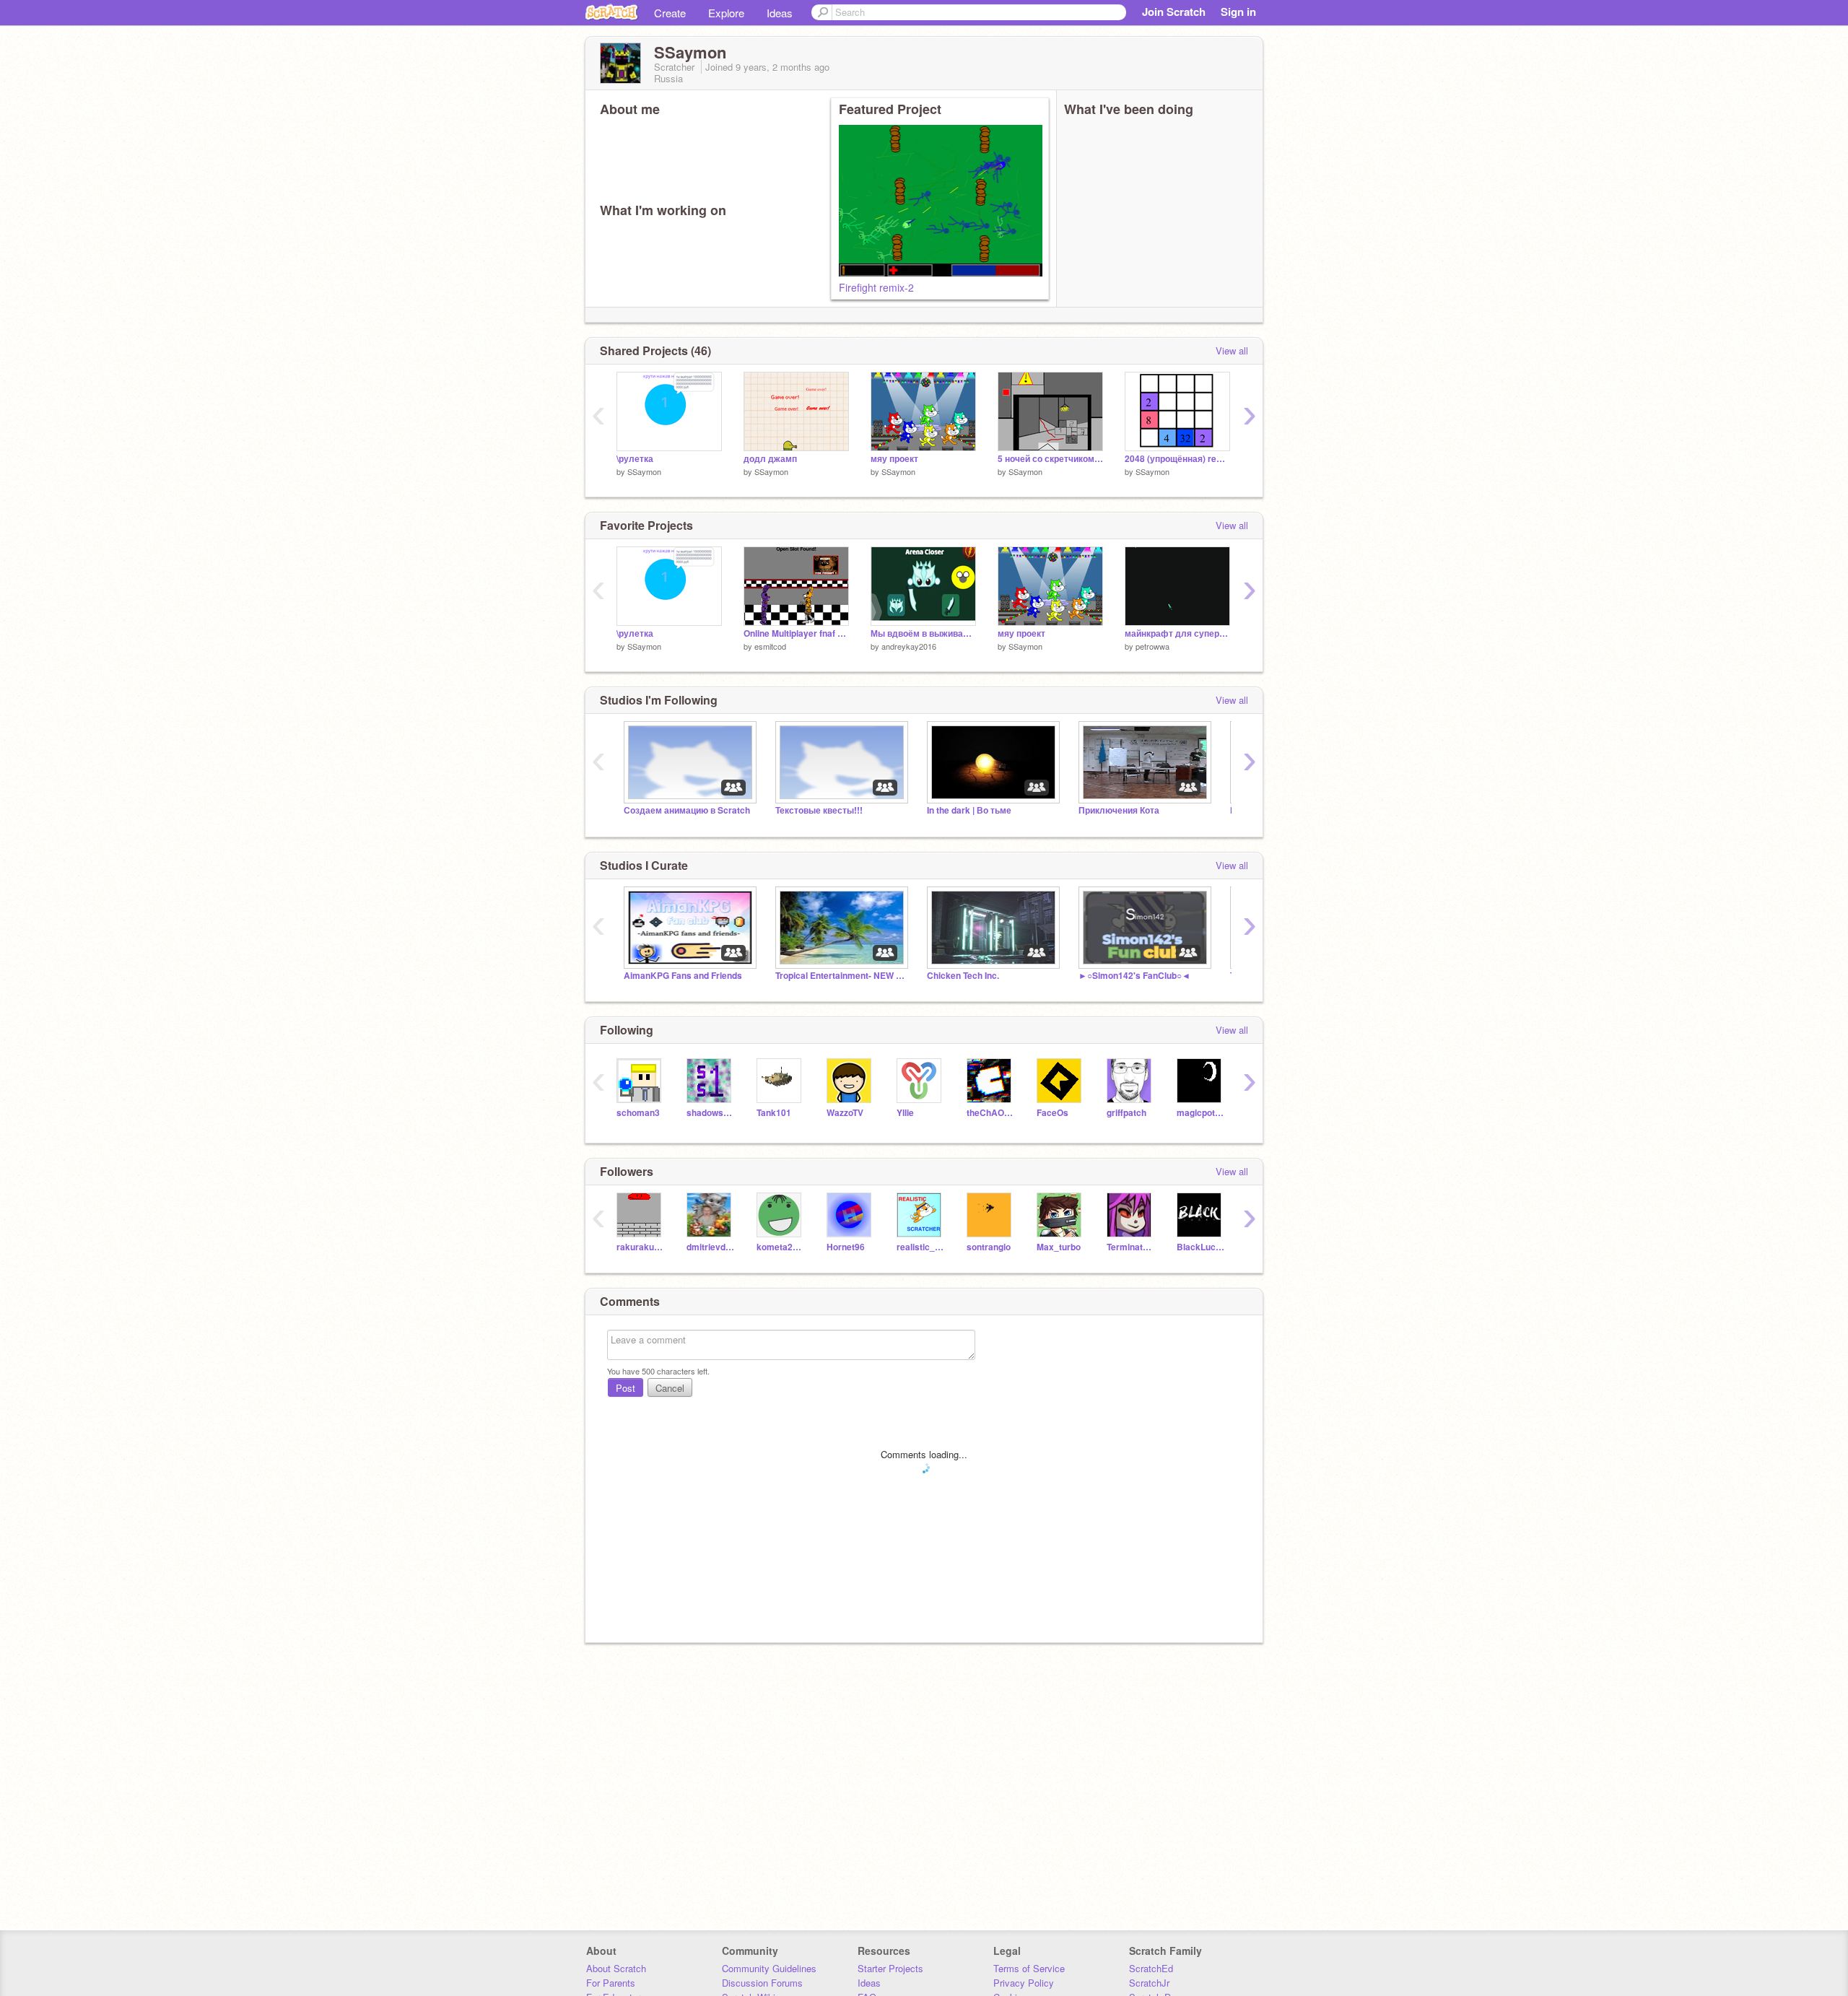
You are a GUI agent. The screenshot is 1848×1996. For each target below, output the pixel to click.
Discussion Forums (762, 1983)
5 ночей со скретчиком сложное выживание (1050, 459)
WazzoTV (845, 1113)
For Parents (611, 1983)
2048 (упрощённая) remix (1177, 459)
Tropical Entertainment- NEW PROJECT (840, 976)
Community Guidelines (769, 1968)
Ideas (780, 13)
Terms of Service (1029, 1968)
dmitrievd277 (711, 1247)
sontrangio (989, 1247)
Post (626, 1388)
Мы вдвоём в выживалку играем (923, 633)
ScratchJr (1149, 1983)
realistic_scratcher (921, 1247)
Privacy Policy (1024, 1983)
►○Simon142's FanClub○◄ (1134, 976)
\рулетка (635, 459)
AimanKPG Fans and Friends (683, 976)
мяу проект (894, 459)
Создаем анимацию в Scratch (687, 810)
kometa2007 (781, 1247)
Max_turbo (1059, 1247)
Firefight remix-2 (876, 287)
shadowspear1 (711, 1113)
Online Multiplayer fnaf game (796, 633)
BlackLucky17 (1201, 1247)
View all (1232, 350)
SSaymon (644, 471)
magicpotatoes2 (1201, 1113)
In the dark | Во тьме (969, 810)
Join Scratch (1174, 12)
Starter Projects (890, 1968)
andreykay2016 (909, 646)
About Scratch (616, 1968)
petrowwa (1152, 646)
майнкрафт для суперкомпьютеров (1177, 633)
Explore (726, 13)
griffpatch (1126, 1113)
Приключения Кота (1119, 810)
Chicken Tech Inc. (963, 976)
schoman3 (638, 1113)
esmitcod (770, 646)
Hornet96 (846, 1247)
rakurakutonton (641, 1247)
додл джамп (770, 459)
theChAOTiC (991, 1113)
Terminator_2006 (1131, 1247)
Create (670, 13)
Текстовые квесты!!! (819, 810)
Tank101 (774, 1113)
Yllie (905, 1113)
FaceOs (1052, 1113)
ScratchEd (1151, 1968)
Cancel (670, 1388)
